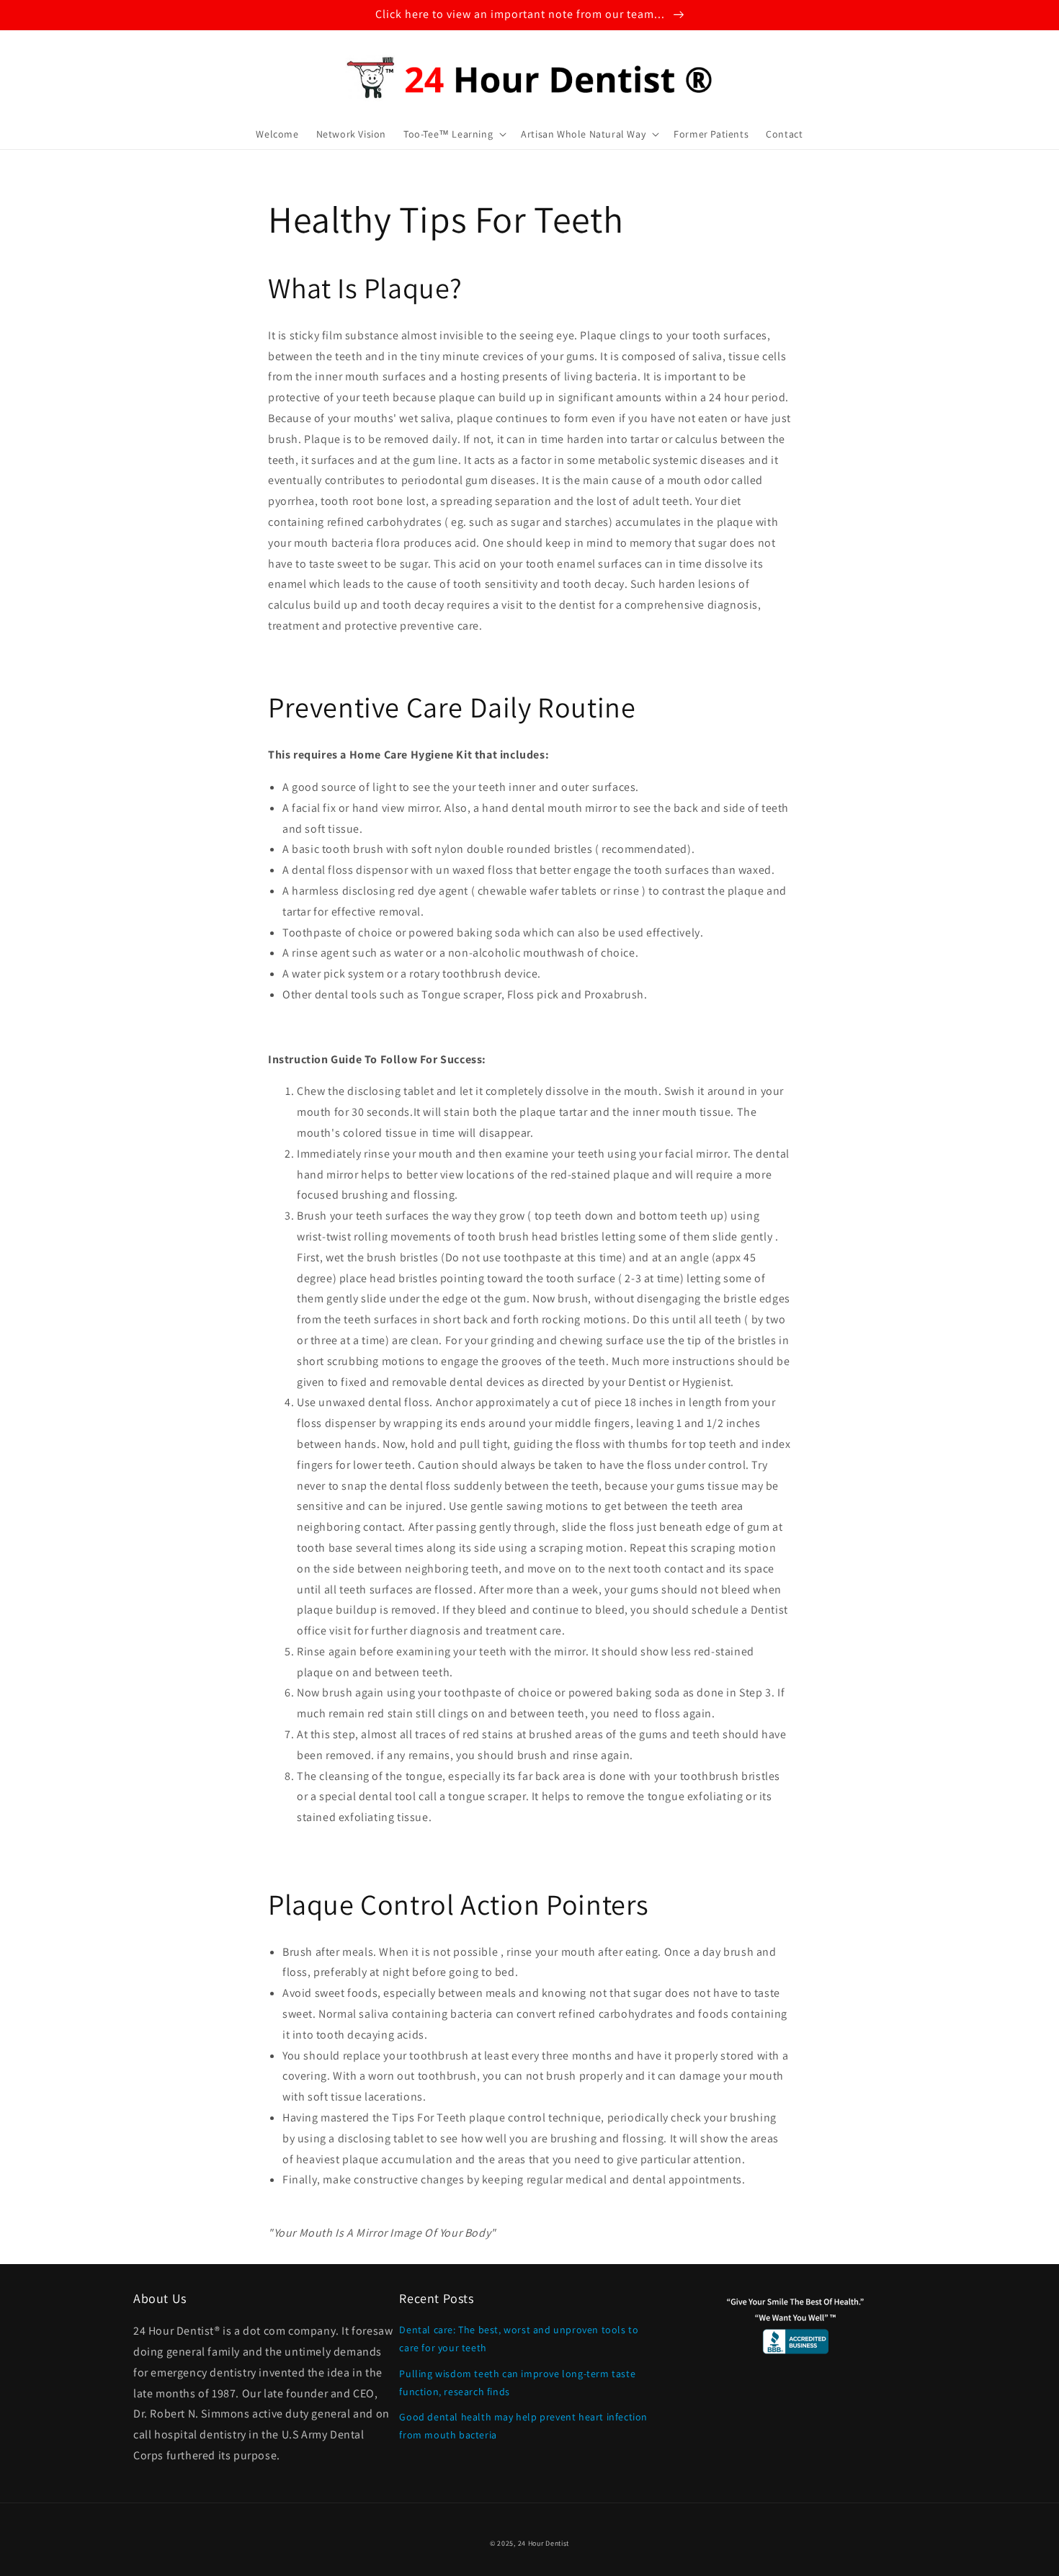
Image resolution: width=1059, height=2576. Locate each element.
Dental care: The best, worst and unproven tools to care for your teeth (519, 2339)
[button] (453, 134)
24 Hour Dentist (544, 2543)
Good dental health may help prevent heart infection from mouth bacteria (523, 2426)
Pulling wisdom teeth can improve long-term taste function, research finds (517, 2383)
